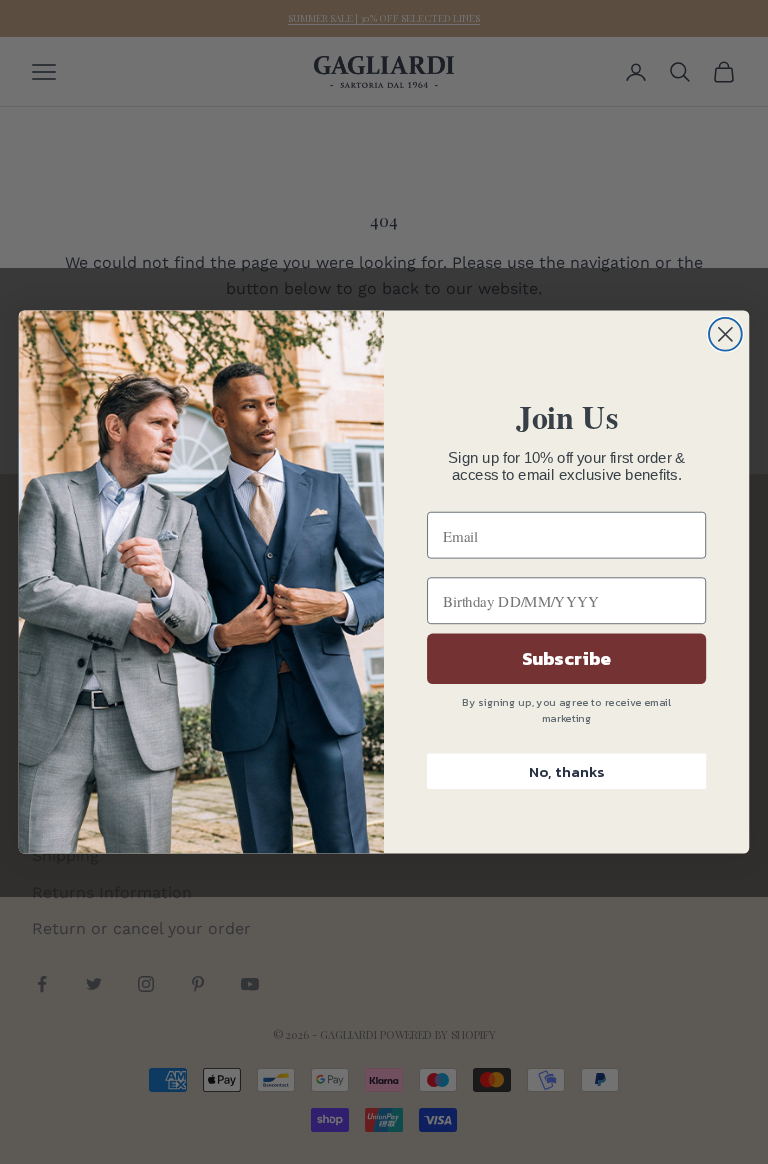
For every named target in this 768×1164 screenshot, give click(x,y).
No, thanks (566, 771)
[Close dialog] (725, 334)
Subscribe (567, 659)
